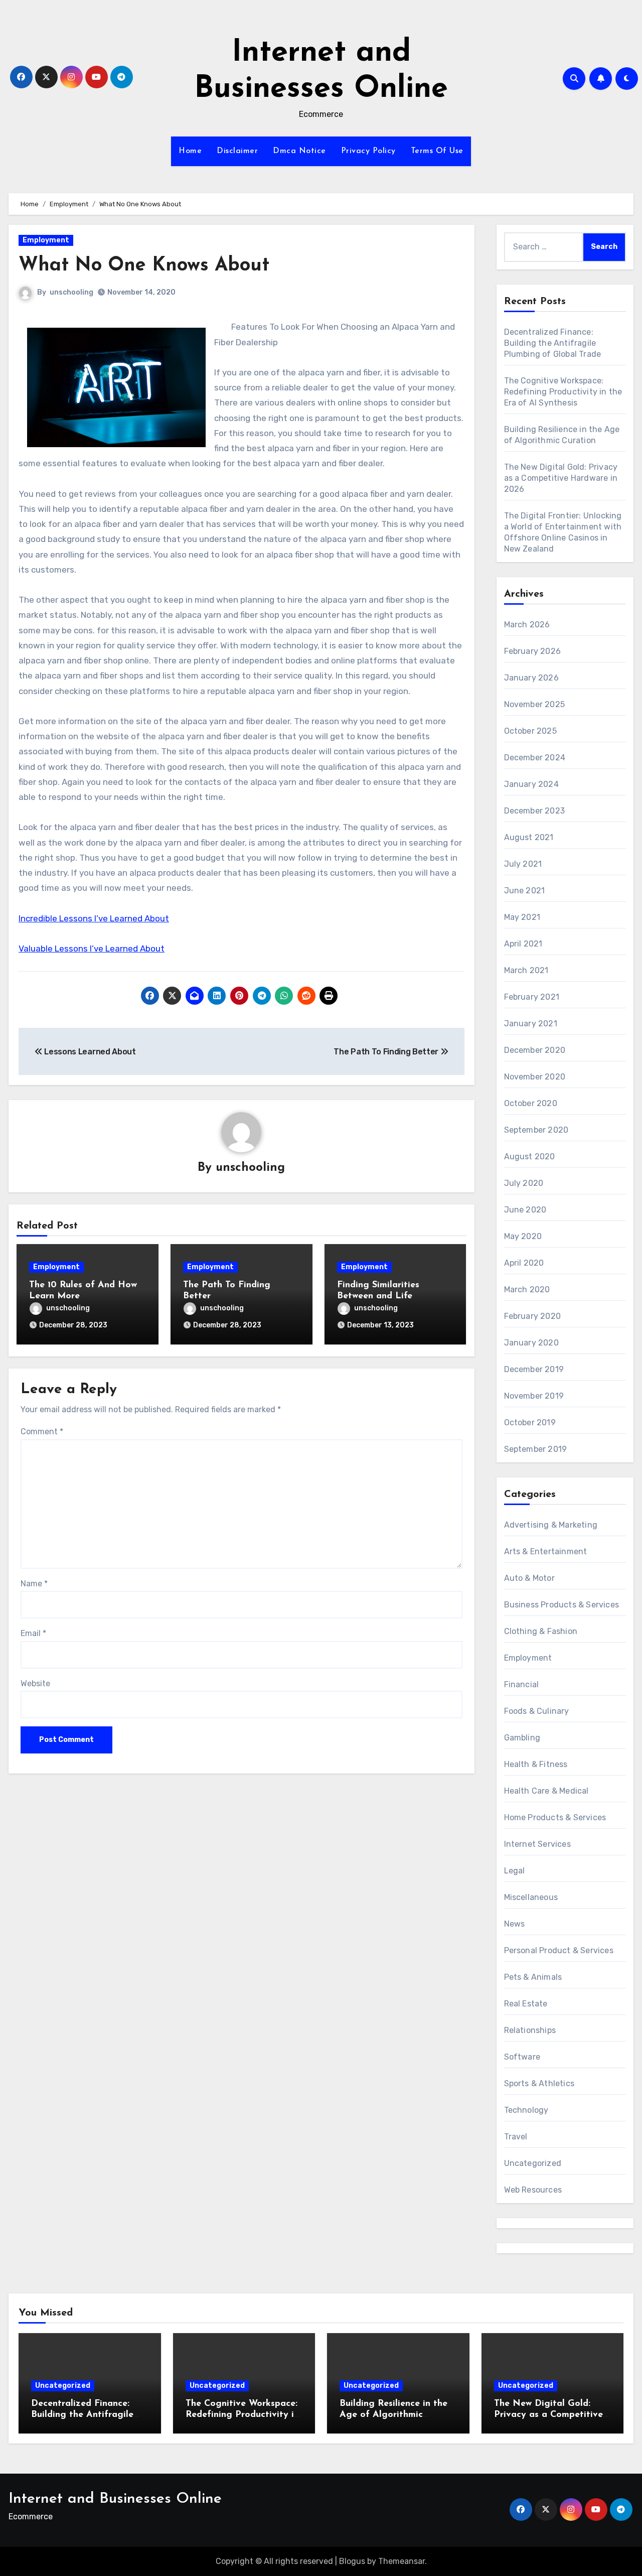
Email (33, 1633)
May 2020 (523, 1236)
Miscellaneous (531, 1897)
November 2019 (534, 1396)
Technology (526, 2110)
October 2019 (530, 1422)
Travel (516, 2137)
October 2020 (531, 1103)
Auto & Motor (529, 1578)
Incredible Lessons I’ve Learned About (94, 918)
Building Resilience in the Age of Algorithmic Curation (393, 2415)
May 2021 (522, 917)
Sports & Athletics (539, 2083)
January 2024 (531, 784)
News (515, 1924)
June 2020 (525, 1210)
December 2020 (535, 1050)
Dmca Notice (299, 151)
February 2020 (533, 1316)
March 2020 (527, 1290)
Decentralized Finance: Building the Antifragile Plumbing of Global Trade (553, 343)
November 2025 (535, 704)
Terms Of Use (437, 151)
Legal (515, 1871)
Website (35, 1683)
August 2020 (530, 1157)
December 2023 (535, 811)
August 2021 (529, 837)
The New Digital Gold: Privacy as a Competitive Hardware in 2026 (561, 478)
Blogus (352, 2561)
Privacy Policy (368, 151)
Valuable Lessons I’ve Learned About (92, 948)
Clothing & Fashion (541, 1631)
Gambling (522, 1738)
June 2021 (525, 891)
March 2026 (527, 625)
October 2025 (530, 731)
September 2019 (536, 1449)
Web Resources (533, 2190)
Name (34, 1584)
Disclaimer (237, 151)
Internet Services (537, 1844)
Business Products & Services (562, 1605)
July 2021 (523, 864)
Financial (522, 1684)
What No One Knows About (144, 266)
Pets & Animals (533, 1977)
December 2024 (535, 758)
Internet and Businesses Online (115, 2499)
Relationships (530, 2030)
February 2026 (533, 651)
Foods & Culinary (537, 1711)
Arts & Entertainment (546, 1551)
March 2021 (526, 970)
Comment (42, 1432)
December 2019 (534, 1369)
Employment (46, 240)
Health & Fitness (536, 1764)
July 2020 (524, 1183)
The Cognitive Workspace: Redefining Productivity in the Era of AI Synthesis (563, 392)
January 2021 (531, 1024)
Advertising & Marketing (551, 1525)
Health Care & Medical (546, 1791)
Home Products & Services (555, 1817)
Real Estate (526, 2004)
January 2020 (531, 1343)
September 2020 (536, 1130)
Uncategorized (533, 2163)
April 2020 (524, 1263)
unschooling (71, 292)
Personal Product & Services (559, 1950)
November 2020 (535, 1077)
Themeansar (402, 2561)
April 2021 (523, 944)
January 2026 (531, 678)
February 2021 (532, 997)
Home (190, 151)
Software (522, 2057)
